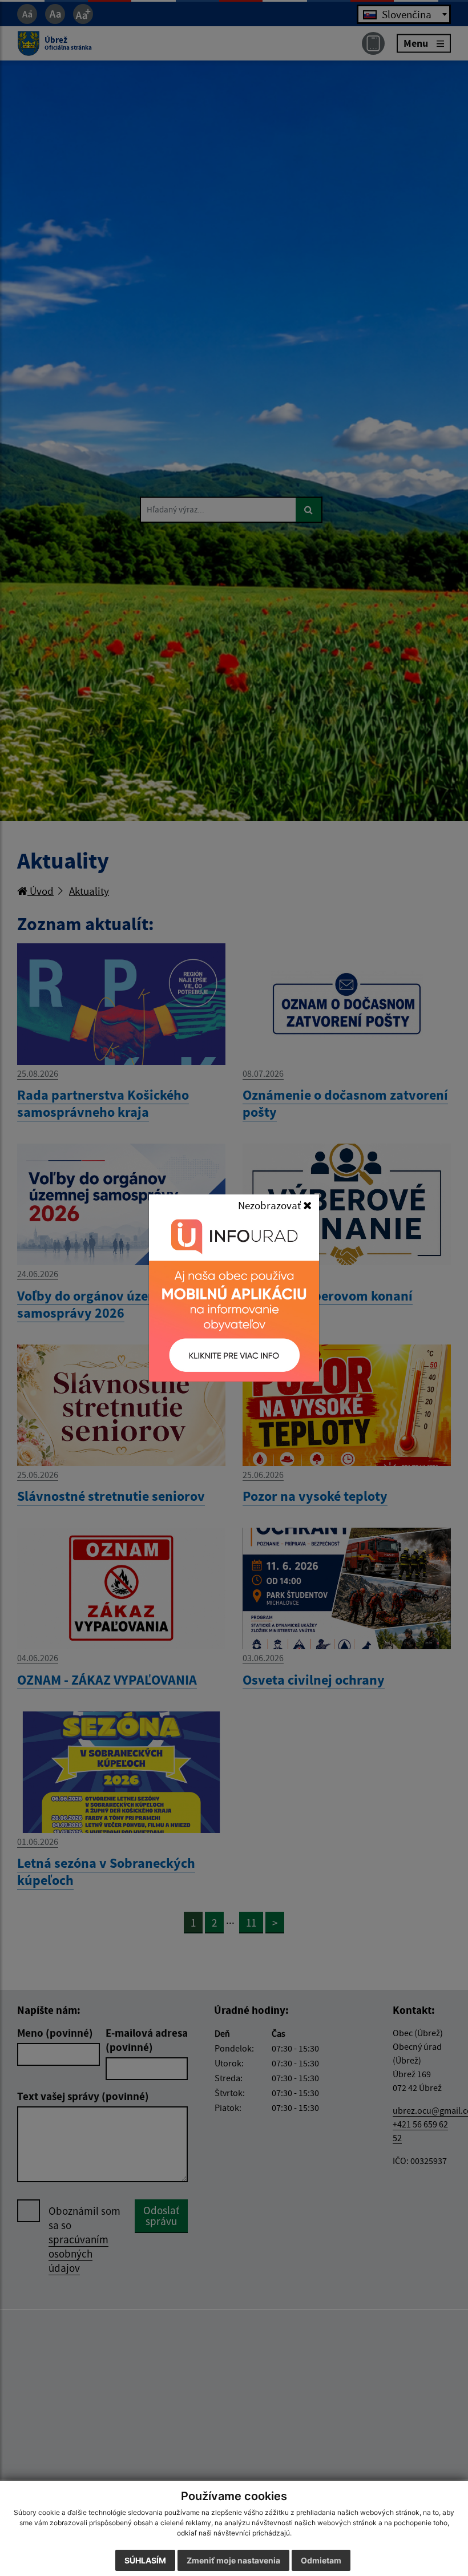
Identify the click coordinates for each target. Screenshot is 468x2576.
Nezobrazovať (271, 1205)
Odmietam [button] (321, 2560)
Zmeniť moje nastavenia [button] (233, 2560)
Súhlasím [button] (145, 2560)
